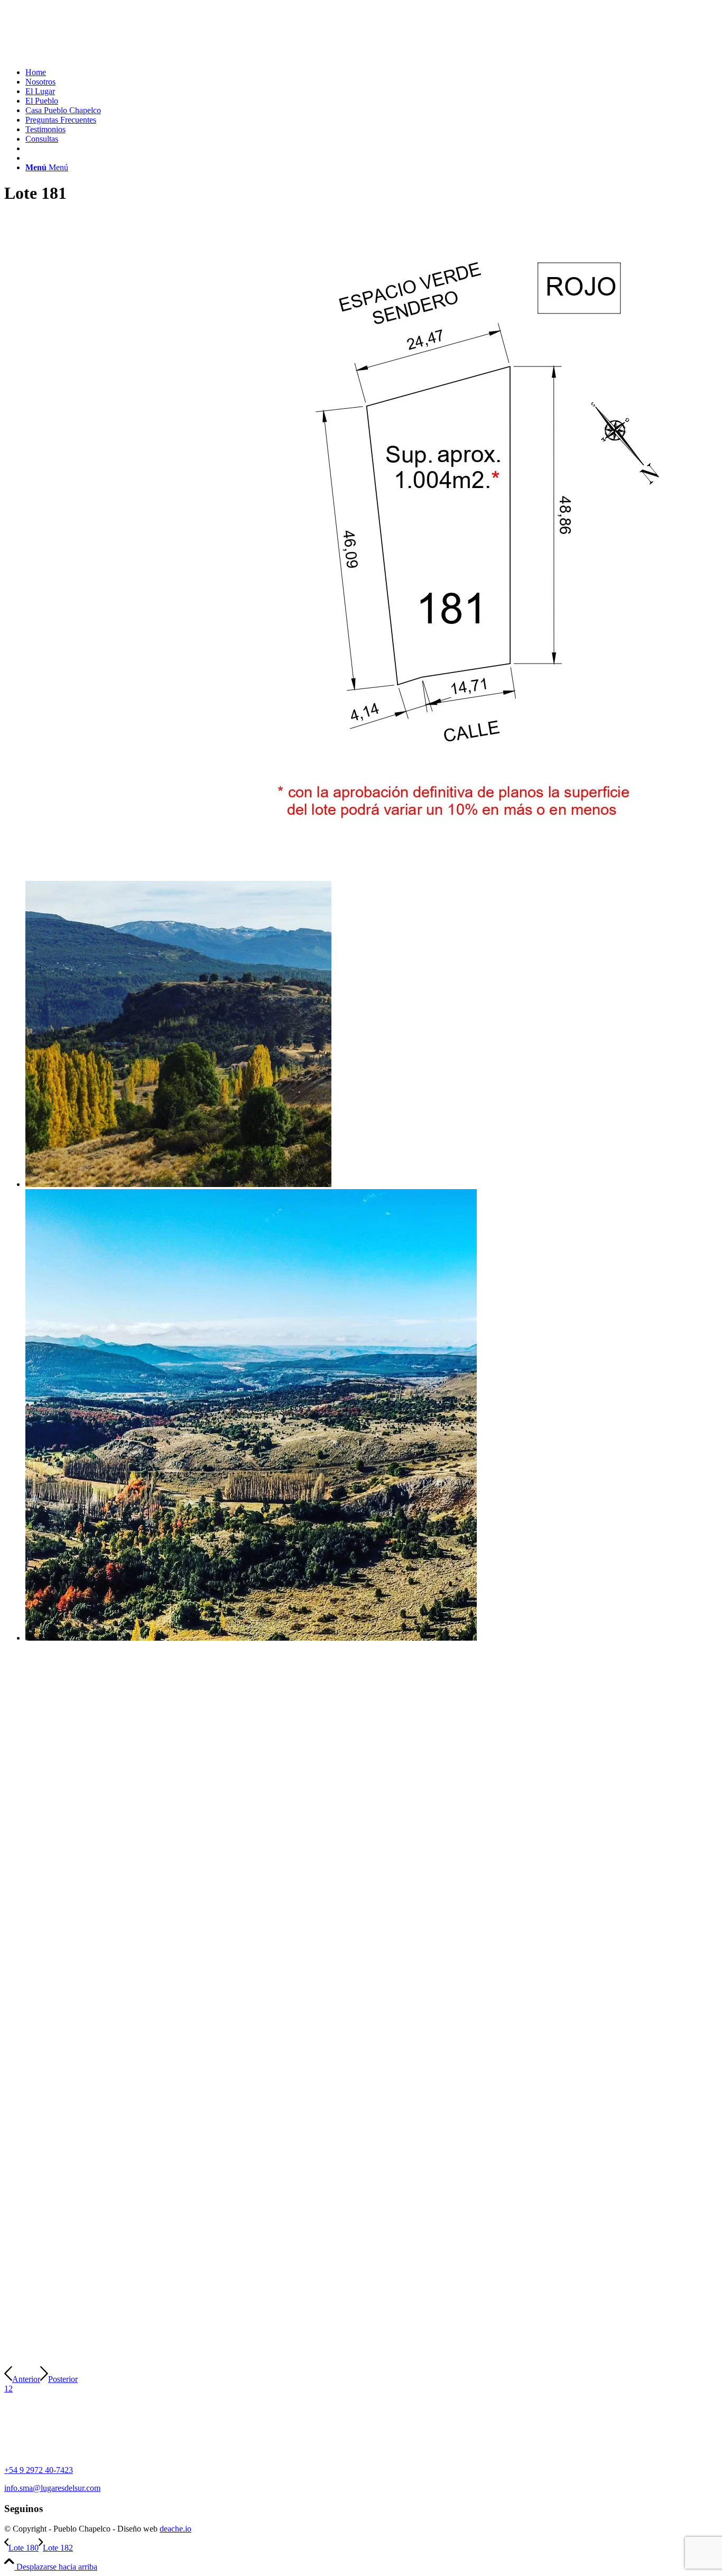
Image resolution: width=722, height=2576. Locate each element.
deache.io (175, 2529)
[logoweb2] (84, 54)
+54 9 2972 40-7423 (39, 2470)
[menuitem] (372, 72)
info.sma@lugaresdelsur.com (52, 2488)
